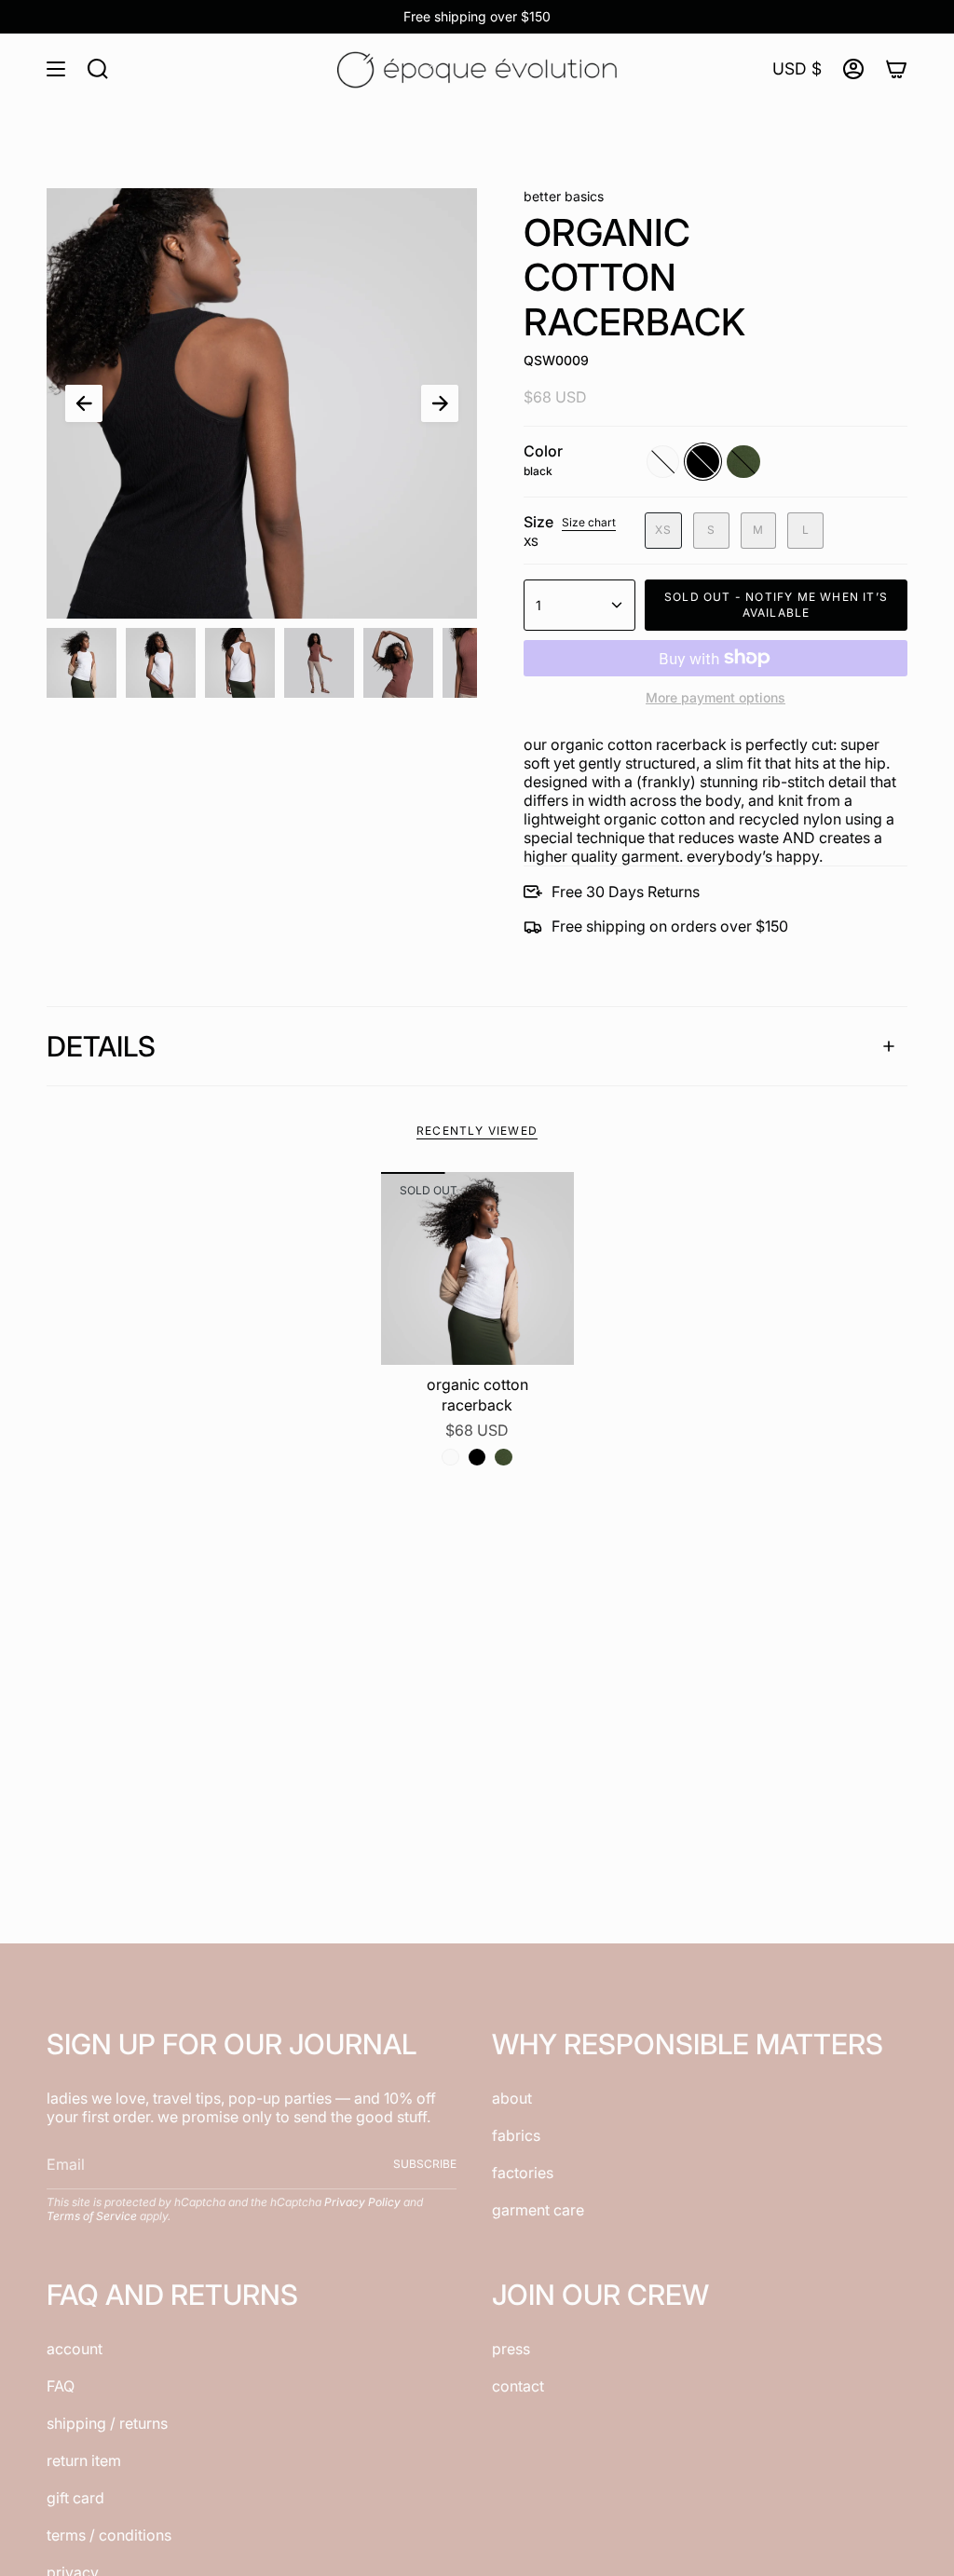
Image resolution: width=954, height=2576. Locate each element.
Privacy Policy (362, 2202)
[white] (450, 1457)
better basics (564, 196)
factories (523, 2173)
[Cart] (896, 69)
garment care (538, 2210)
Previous (84, 403)
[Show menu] (56, 69)
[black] (477, 1457)
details (101, 1046)
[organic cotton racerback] (477, 1268)
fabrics (516, 2135)
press (511, 2349)
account (75, 2349)
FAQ (61, 2386)
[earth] (503, 1457)
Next (440, 403)
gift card (75, 2498)
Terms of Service (92, 2216)
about (512, 2098)
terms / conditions (109, 2535)
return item (84, 2460)
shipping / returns (107, 2423)
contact (518, 2386)
